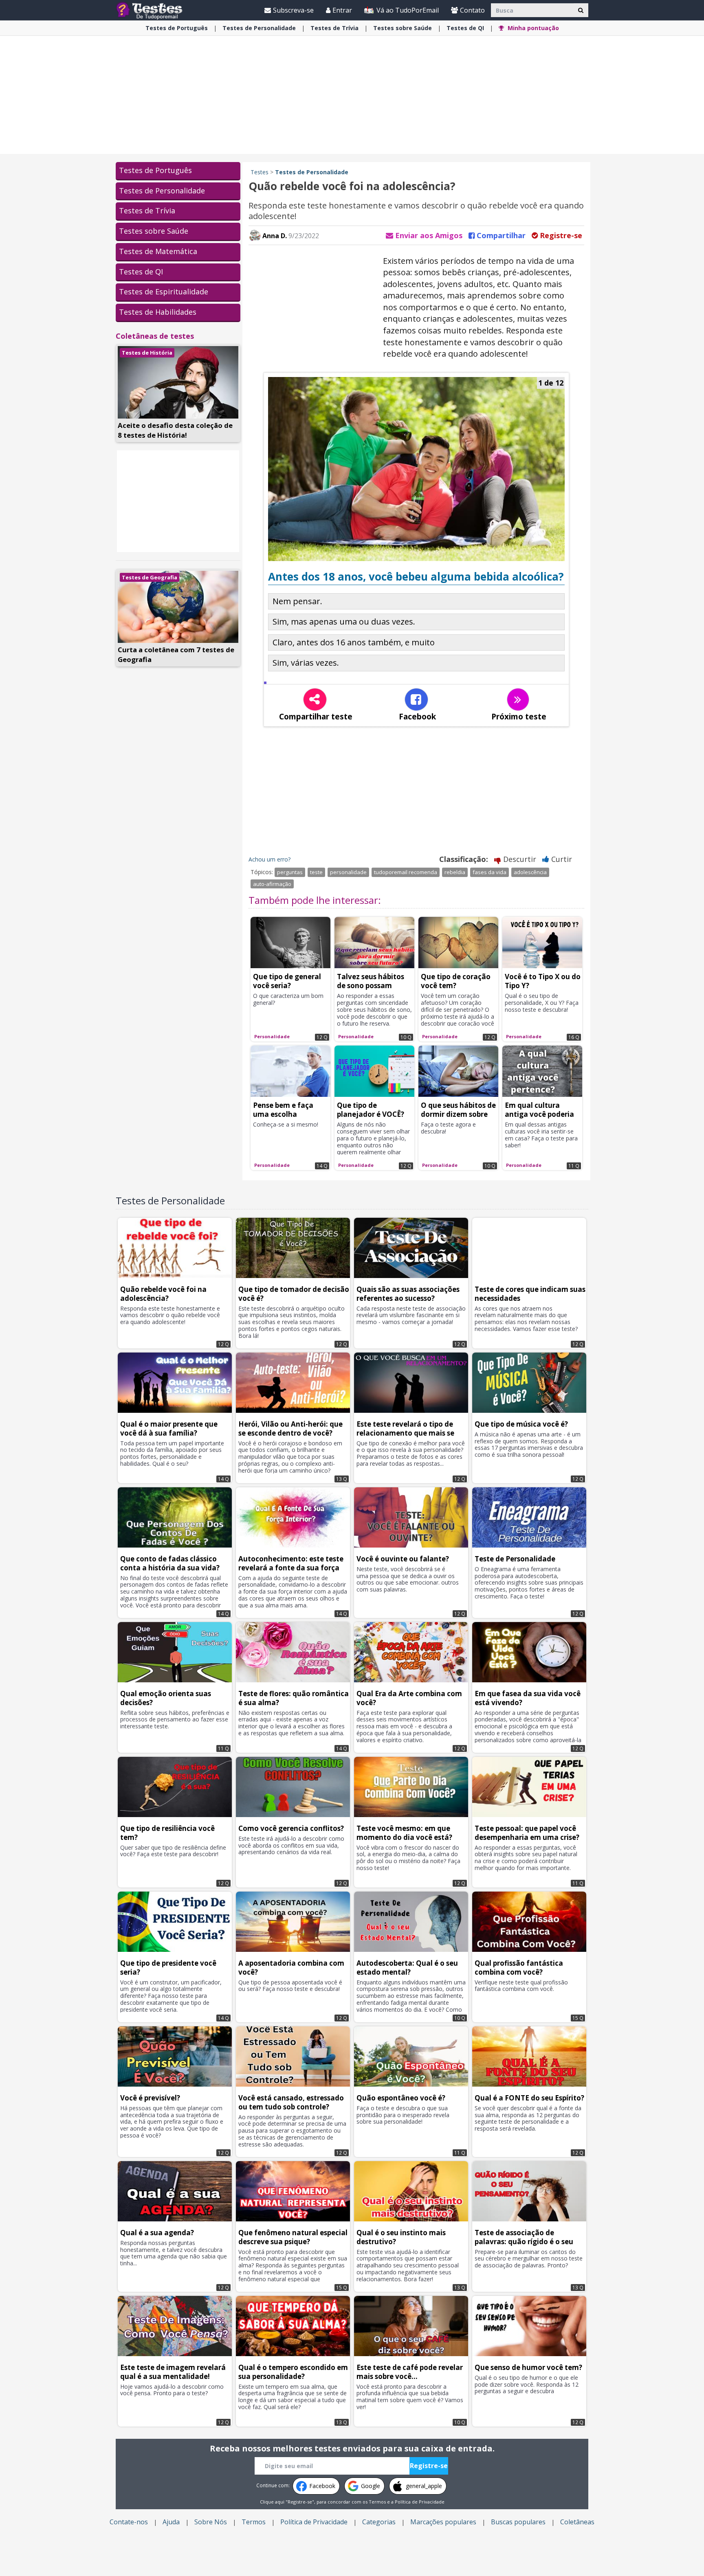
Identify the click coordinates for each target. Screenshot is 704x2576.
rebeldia (455, 872)
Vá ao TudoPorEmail (407, 10)
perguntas (290, 872)
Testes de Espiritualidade (164, 292)
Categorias (379, 2522)
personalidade (348, 872)
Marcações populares (443, 2522)
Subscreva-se (293, 10)
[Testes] (156, 10)
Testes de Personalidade (162, 191)
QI (465, 28)
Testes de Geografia (150, 577)
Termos (377, 2502)
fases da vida (489, 872)
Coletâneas (577, 2522)
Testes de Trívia (147, 210)
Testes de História (147, 353)
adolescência (530, 872)
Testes (260, 172)
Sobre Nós (211, 2522)
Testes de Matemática (158, 251)
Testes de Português (155, 170)
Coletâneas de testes (155, 336)
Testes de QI (141, 272)
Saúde (403, 28)
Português (177, 28)
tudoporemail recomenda (406, 872)
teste (316, 872)
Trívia (334, 28)
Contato (472, 10)
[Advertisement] (352, 95)
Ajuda (171, 2522)
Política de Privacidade (420, 2502)
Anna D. (274, 236)
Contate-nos (129, 2522)
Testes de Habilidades (158, 312)
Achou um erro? (269, 859)
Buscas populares (518, 2522)
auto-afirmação (272, 884)
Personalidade (259, 28)
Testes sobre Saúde (154, 231)
